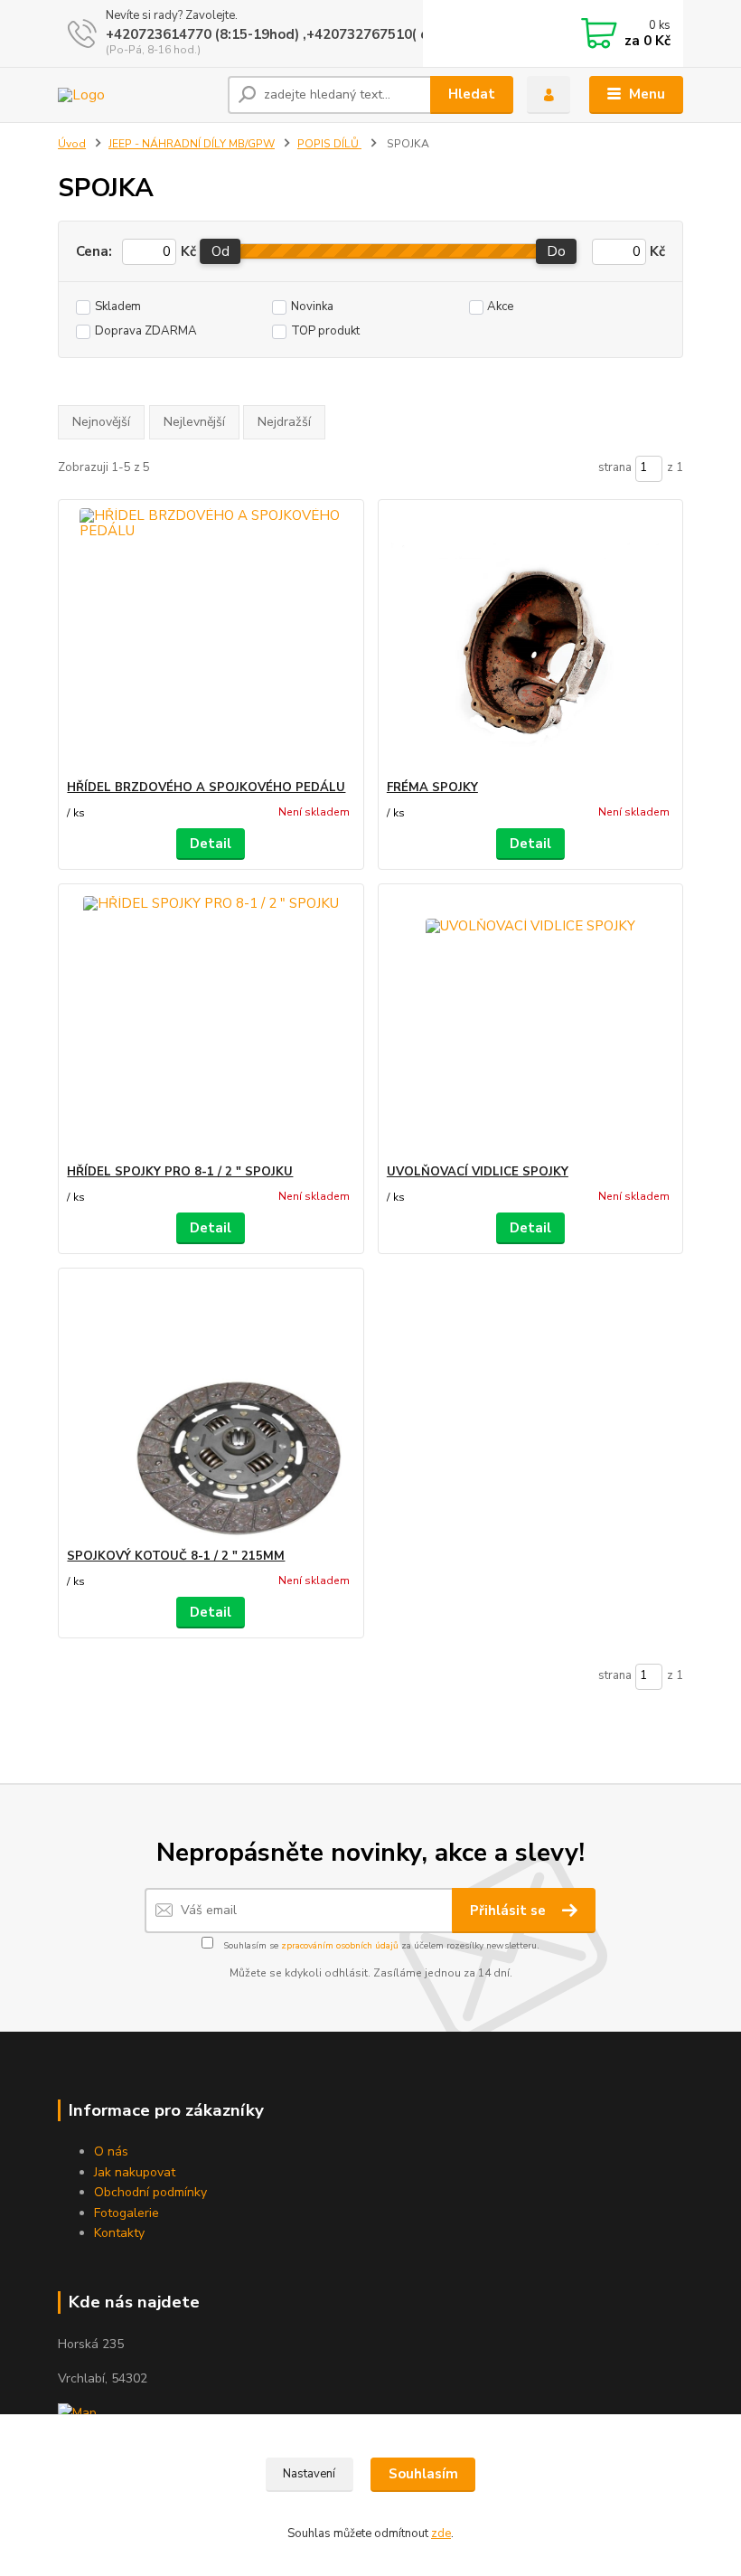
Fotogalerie (127, 2213)
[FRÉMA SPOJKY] (530, 640)
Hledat (472, 94)
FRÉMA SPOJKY (432, 788)
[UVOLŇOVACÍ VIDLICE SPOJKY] (530, 1024)
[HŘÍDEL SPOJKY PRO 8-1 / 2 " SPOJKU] (211, 1024)
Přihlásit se (510, 1911)
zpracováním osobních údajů (340, 1946)
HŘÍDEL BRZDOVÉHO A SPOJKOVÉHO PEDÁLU (206, 788)
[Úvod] (136, 95)
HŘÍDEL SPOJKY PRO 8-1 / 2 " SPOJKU (180, 1172)
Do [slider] (557, 251)
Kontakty (119, 2233)
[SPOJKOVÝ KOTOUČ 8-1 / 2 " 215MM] (211, 1408)
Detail (211, 844)
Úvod (72, 144)
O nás (111, 2151)
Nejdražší (284, 422)
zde (441, 2534)
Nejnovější (101, 422)
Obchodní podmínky (150, 2192)
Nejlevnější (194, 422)
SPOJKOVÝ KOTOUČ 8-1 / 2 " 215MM (176, 1556)
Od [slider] (220, 251)
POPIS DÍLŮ (329, 144)
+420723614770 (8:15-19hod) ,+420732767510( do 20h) (288, 34)
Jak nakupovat (135, 2172)
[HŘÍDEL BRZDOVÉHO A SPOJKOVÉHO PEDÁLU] (211, 640)
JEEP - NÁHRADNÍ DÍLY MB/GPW (192, 144)
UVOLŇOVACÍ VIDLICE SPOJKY (478, 1172)
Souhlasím (423, 2474)
